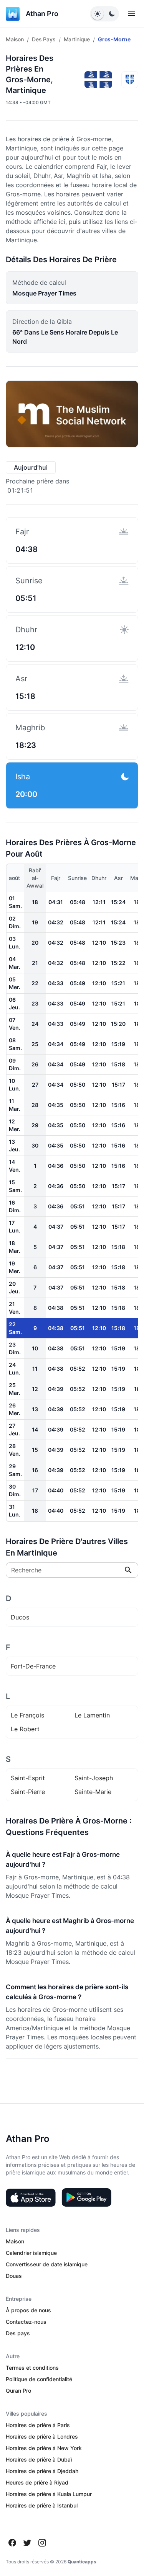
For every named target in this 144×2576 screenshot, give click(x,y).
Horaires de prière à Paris (38, 2425)
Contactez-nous (26, 2322)
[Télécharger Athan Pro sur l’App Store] (31, 2197)
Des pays (44, 39)
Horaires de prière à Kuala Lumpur (49, 2494)
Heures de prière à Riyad (37, 2482)
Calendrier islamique (31, 2253)
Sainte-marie (93, 1792)
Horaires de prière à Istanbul (42, 2505)
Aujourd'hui (31, 467)
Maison (15, 39)
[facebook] (12, 2543)
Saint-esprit (28, 1778)
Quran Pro (18, 2391)
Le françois (27, 1715)
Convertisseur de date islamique (47, 2264)
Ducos (20, 1617)
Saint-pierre (28, 1792)
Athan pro (42, 14)
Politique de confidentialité (39, 2379)
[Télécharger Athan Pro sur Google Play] (86, 2197)
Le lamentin (92, 1715)
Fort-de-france (33, 1666)
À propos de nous (28, 2310)
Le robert (25, 1729)
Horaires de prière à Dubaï (39, 2459)
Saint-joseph (94, 1778)
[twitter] (27, 2543)
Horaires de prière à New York (44, 2448)
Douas (14, 2276)
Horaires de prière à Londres (42, 2436)
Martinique (77, 39)
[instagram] (42, 2543)
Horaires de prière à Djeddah (42, 2471)
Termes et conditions (32, 2368)
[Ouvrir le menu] (132, 14)
